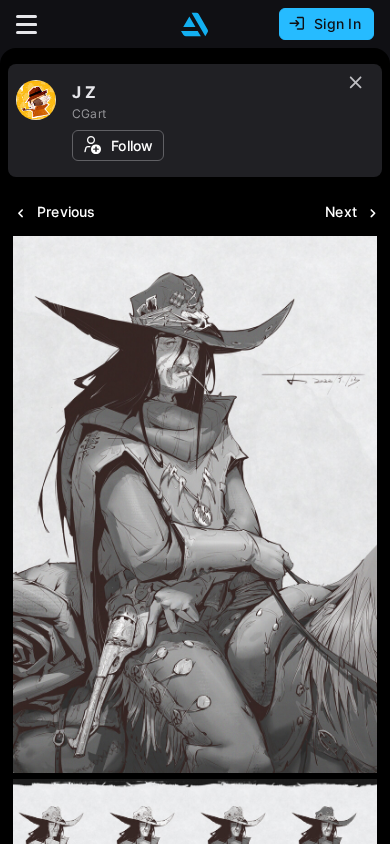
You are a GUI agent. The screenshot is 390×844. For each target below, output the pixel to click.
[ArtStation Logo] (195, 24)
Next (341, 211)
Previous (66, 211)
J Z (84, 92)
